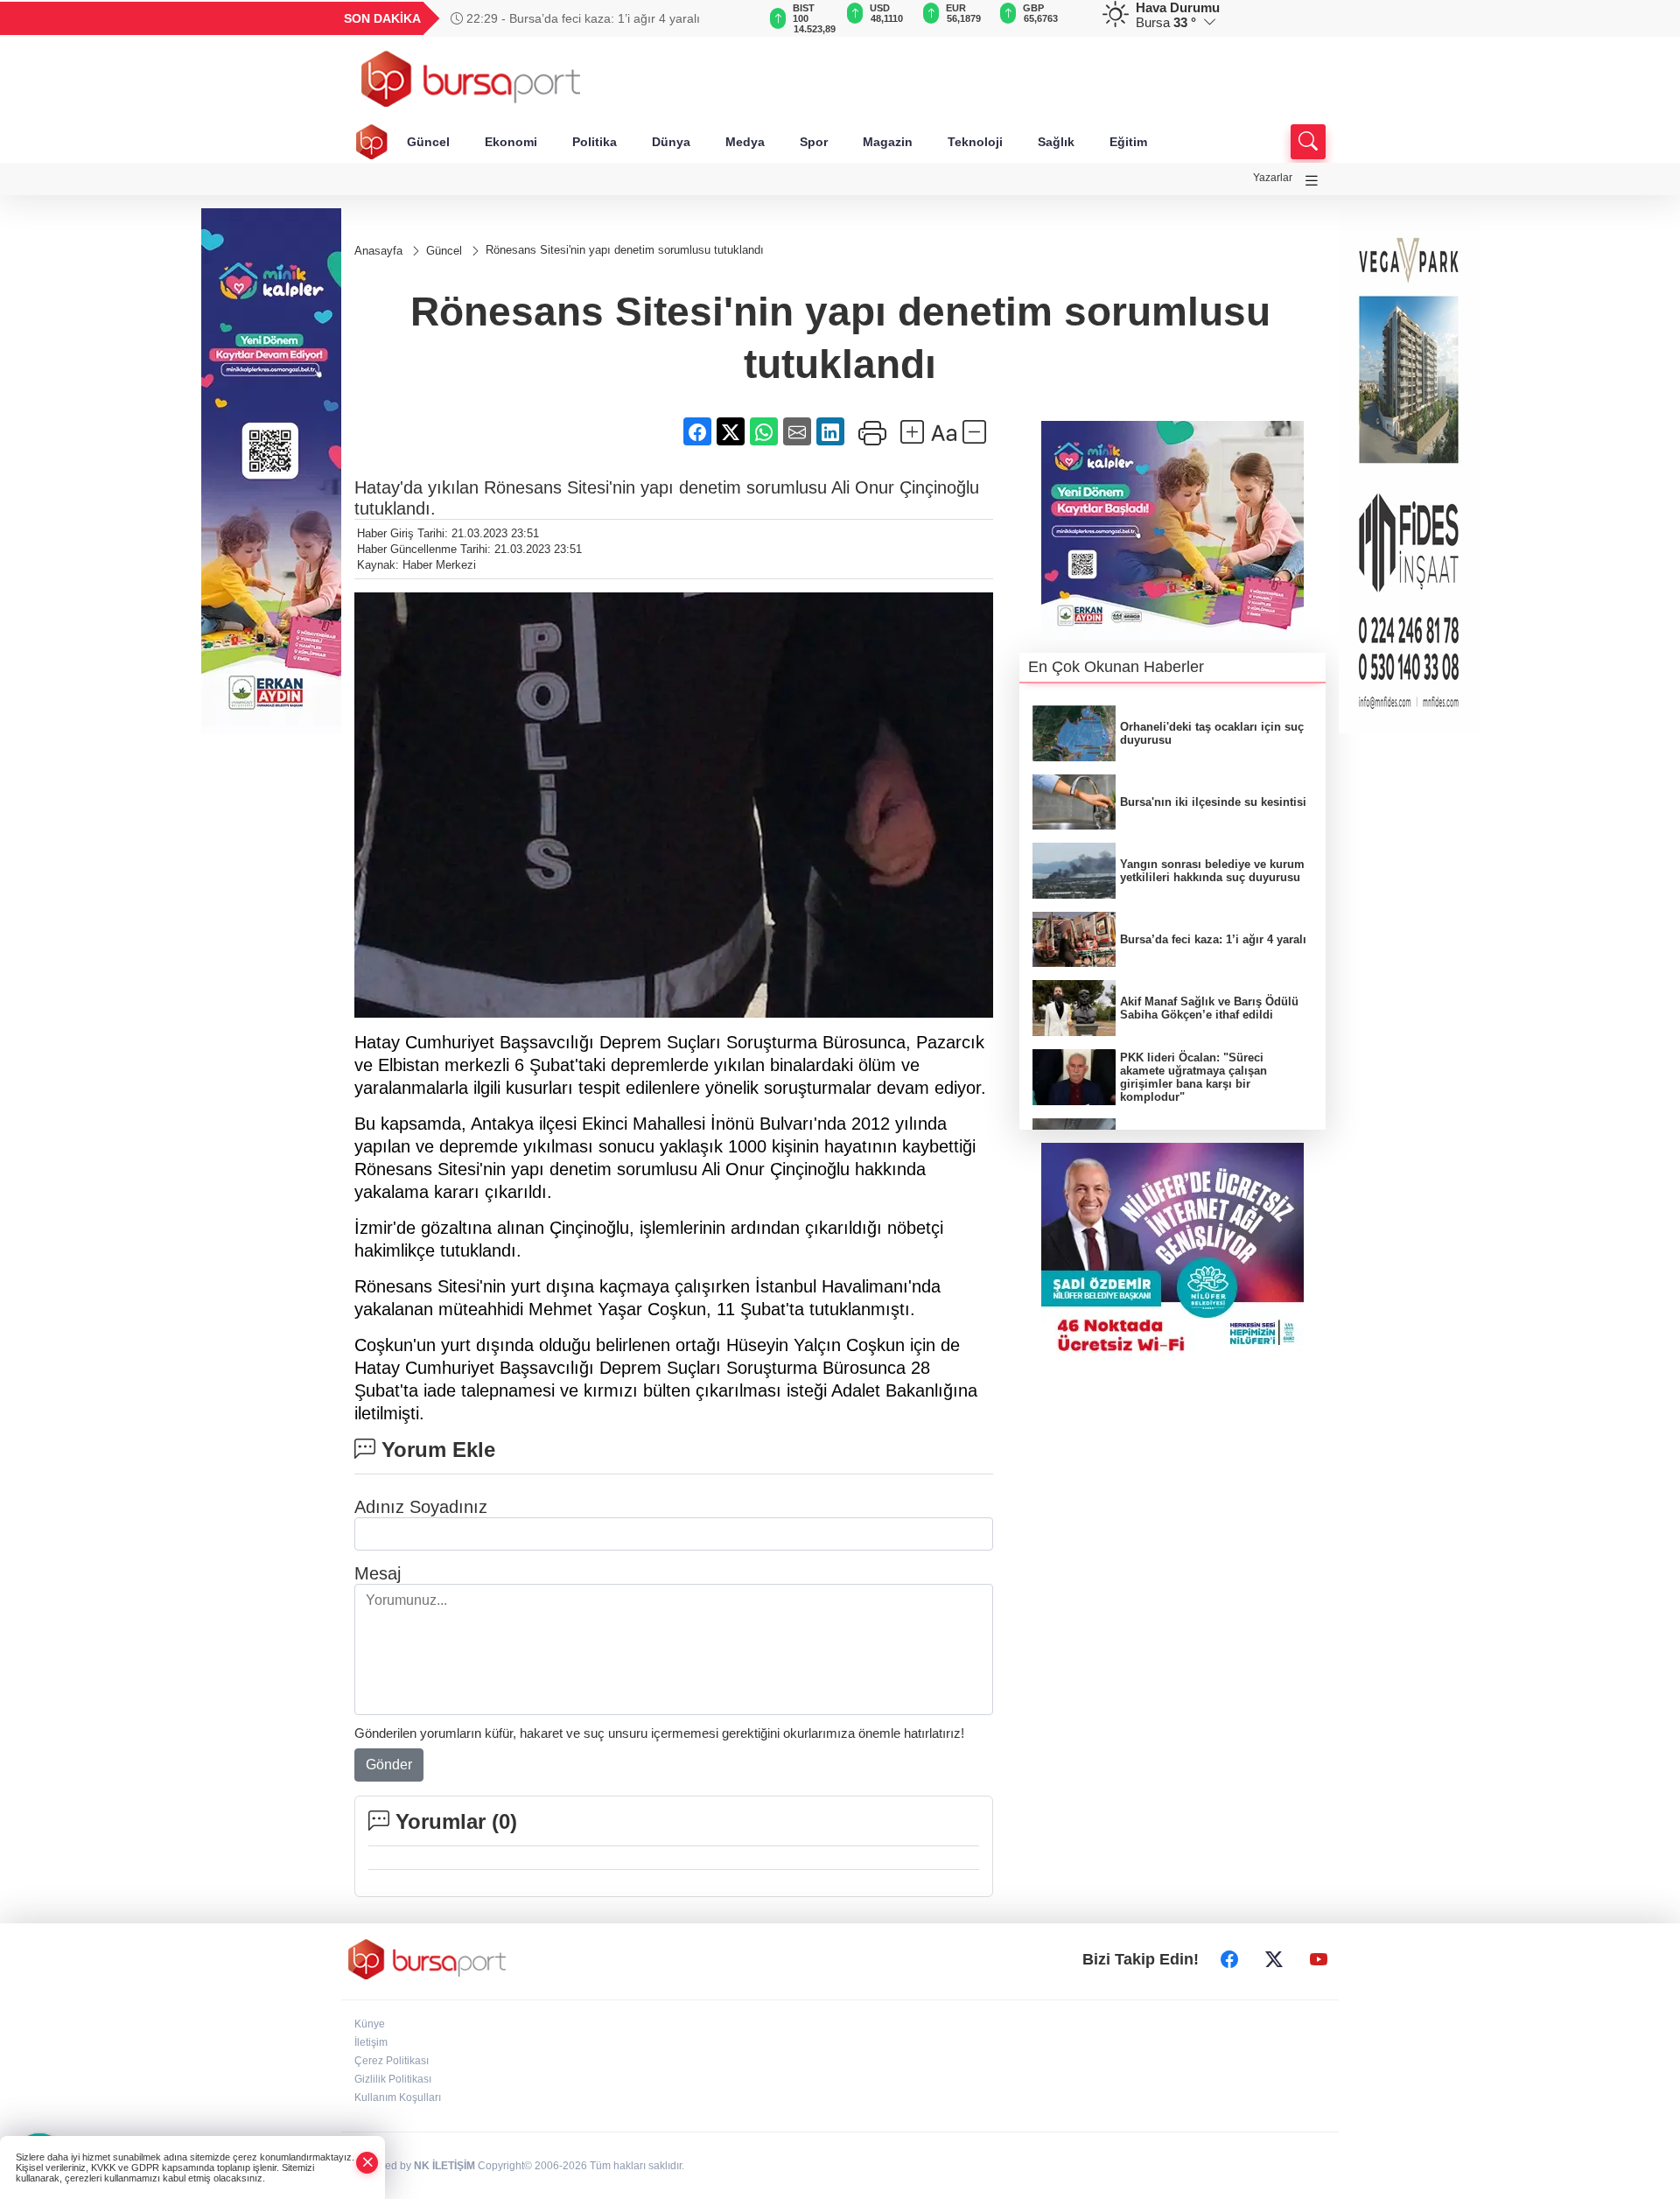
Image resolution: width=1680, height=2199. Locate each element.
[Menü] (1312, 181)
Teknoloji (975, 142)
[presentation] (735, 18)
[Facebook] (1229, 1959)
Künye (370, 2024)
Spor (814, 142)
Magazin (888, 142)
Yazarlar (1273, 178)
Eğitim (1128, 142)
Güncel (428, 142)
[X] (1274, 1959)
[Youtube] (1319, 1959)
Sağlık (1056, 142)
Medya (745, 142)
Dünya (671, 142)
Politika (595, 142)
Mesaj (378, 1573)
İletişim (371, 2042)
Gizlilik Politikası (393, 2079)
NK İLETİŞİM (444, 2166)
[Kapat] (367, 2163)
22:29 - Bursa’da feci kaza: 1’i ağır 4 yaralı (581, 18)
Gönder (389, 1765)
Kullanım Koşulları (398, 2097)
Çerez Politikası (392, 2061)
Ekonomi (511, 142)
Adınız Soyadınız (421, 1507)
